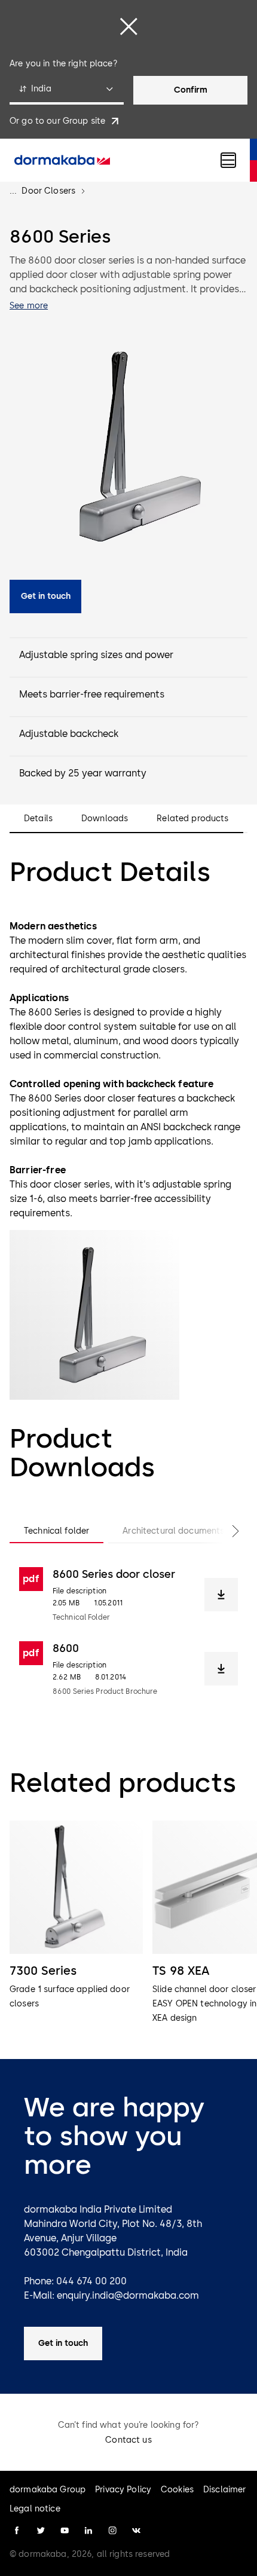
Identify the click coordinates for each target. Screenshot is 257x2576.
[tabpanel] (128, 1632)
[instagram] (112, 2531)
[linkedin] (88, 2531)
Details (38, 819)
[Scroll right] (224, 1531)
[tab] (56, 1531)
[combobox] (67, 90)
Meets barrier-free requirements (92, 694)
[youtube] (65, 2531)
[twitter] (41, 2531)
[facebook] (17, 2531)
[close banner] (128, 26)
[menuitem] (62, 160)
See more (29, 306)
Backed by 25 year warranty (83, 773)
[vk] (136, 2531)
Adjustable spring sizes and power (96, 655)
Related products (192, 819)
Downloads (105, 819)
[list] (128, 1923)
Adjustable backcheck (69, 734)
